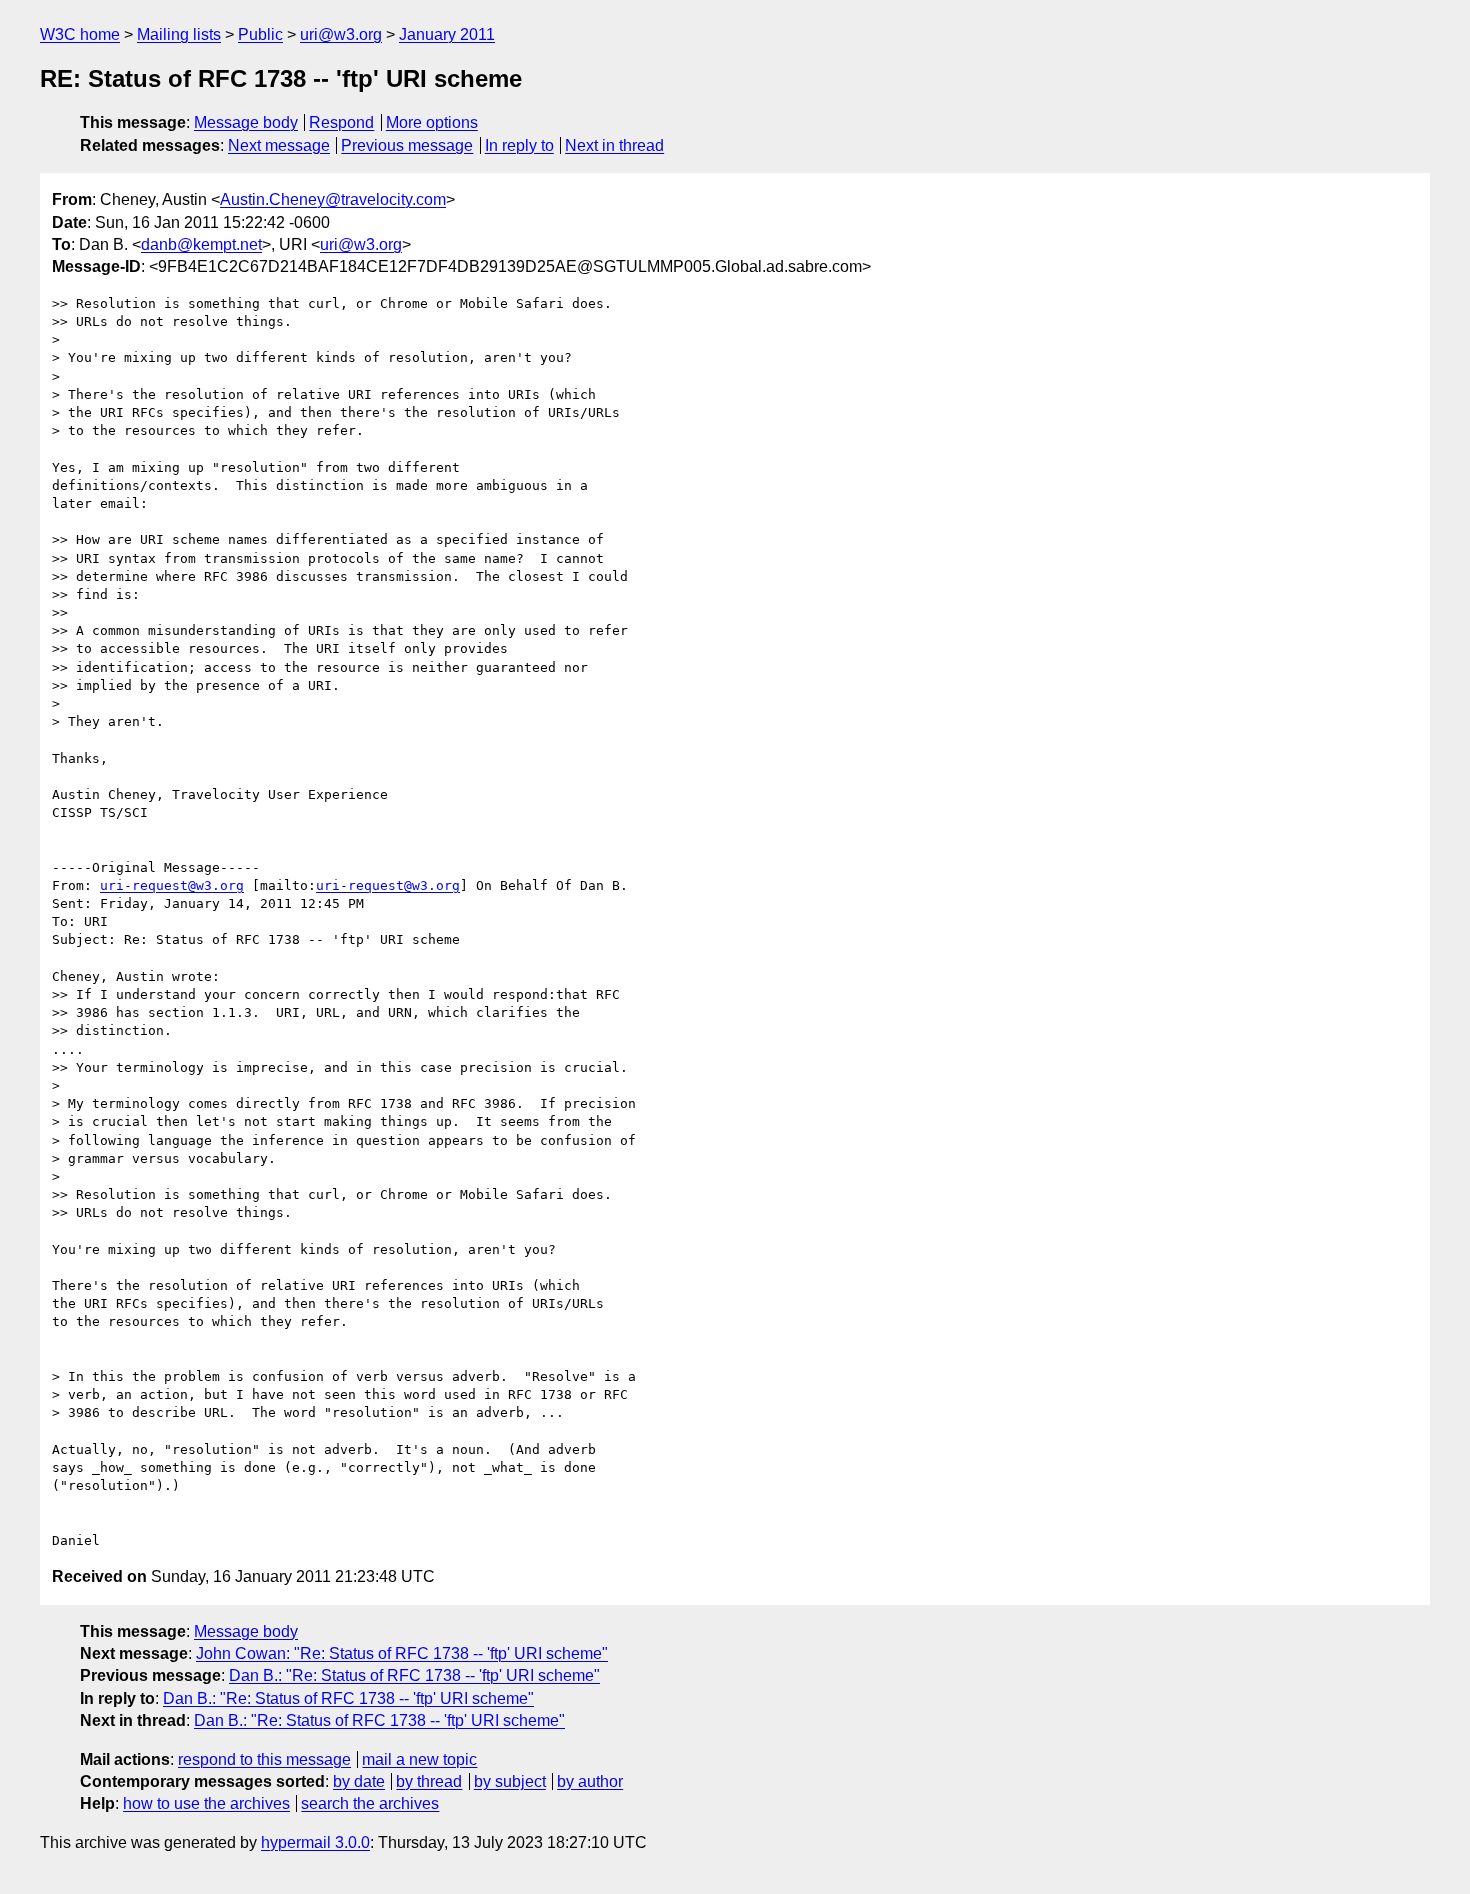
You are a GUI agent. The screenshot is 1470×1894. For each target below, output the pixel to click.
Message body (246, 122)
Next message (279, 145)
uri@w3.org (341, 34)
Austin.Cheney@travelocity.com (333, 199)
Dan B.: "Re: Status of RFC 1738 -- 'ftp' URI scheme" (414, 1675)
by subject (510, 1781)
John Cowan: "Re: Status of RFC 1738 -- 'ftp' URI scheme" (402, 1653)
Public (260, 34)
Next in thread (614, 145)
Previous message (407, 145)
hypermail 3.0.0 (315, 1842)
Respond (341, 122)
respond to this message (264, 1759)
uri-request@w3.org (172, 885)
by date (359, 1781)
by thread (429, 1781)
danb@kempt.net (201, 244)
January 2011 (447, 34)
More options (432, 122)
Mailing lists (179, 34)
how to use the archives (206, 1803)
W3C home (80, 34)
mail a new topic (419, 1759)
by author (590, 1781)
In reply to (519, 145)
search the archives (370, 1803)
